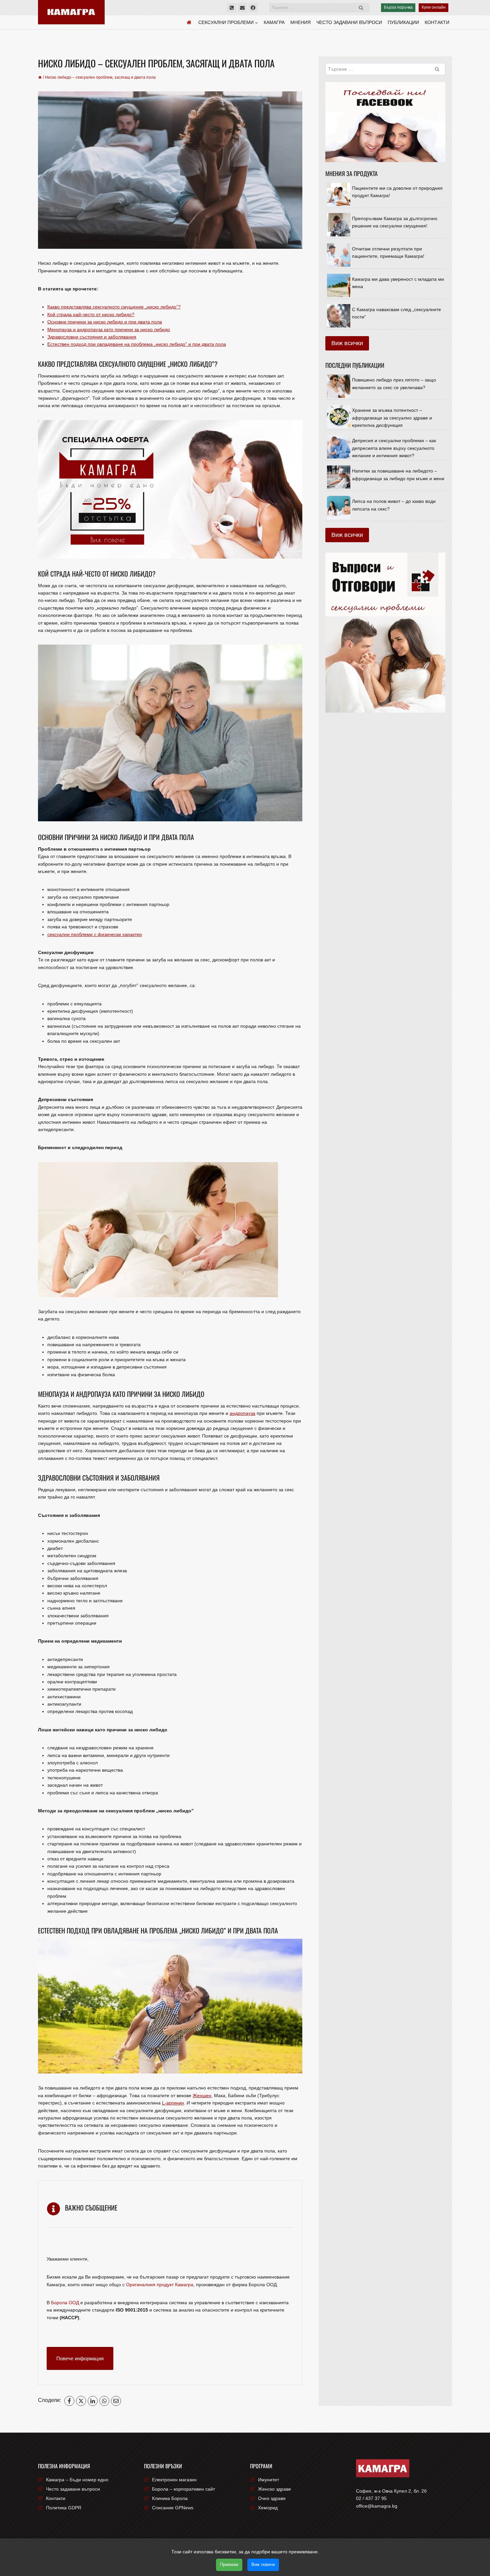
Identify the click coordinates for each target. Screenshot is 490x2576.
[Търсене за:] (319, 7)
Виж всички (347, 343)
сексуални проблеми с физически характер (95, 934)
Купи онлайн (434, 7)
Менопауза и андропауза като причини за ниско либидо (109, 329)
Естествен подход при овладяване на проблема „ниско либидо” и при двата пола (137, 344)
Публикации (403, 22)
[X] (81, 2401)
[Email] (116, 2401)
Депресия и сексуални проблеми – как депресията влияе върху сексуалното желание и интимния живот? (394, 448)
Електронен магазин (174, 2480)
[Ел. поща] (242, 8)
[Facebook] (253, 8)
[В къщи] (40, 77)
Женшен (202, 2095)
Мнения (300, 22)
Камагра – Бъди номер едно (77, 2480)
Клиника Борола (170, 2498)
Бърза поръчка (398, 7)
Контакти (437, 22)
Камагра (274, 22)
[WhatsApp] (104, 2401)
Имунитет (268, 2480)
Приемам (229, 2564)
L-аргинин (173, 2103)
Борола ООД (65, 2303)
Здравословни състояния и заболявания (92, 337)
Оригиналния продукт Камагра (160, 2285)
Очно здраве (272, 2498)
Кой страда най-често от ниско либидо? (91, 314)
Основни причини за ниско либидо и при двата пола (105, 322)
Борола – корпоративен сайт (183, 2489)
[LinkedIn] (93, 2401)
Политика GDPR (64, 2508)
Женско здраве (274, 2489)
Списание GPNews (173, 2508)
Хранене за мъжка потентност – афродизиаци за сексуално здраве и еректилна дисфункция (392, 418)
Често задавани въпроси (349, 22)
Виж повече (263, 2564)
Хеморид (268, 2508)
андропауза (242, 1413)
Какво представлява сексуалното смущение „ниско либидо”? (114, 307)
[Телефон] (232, 8)
